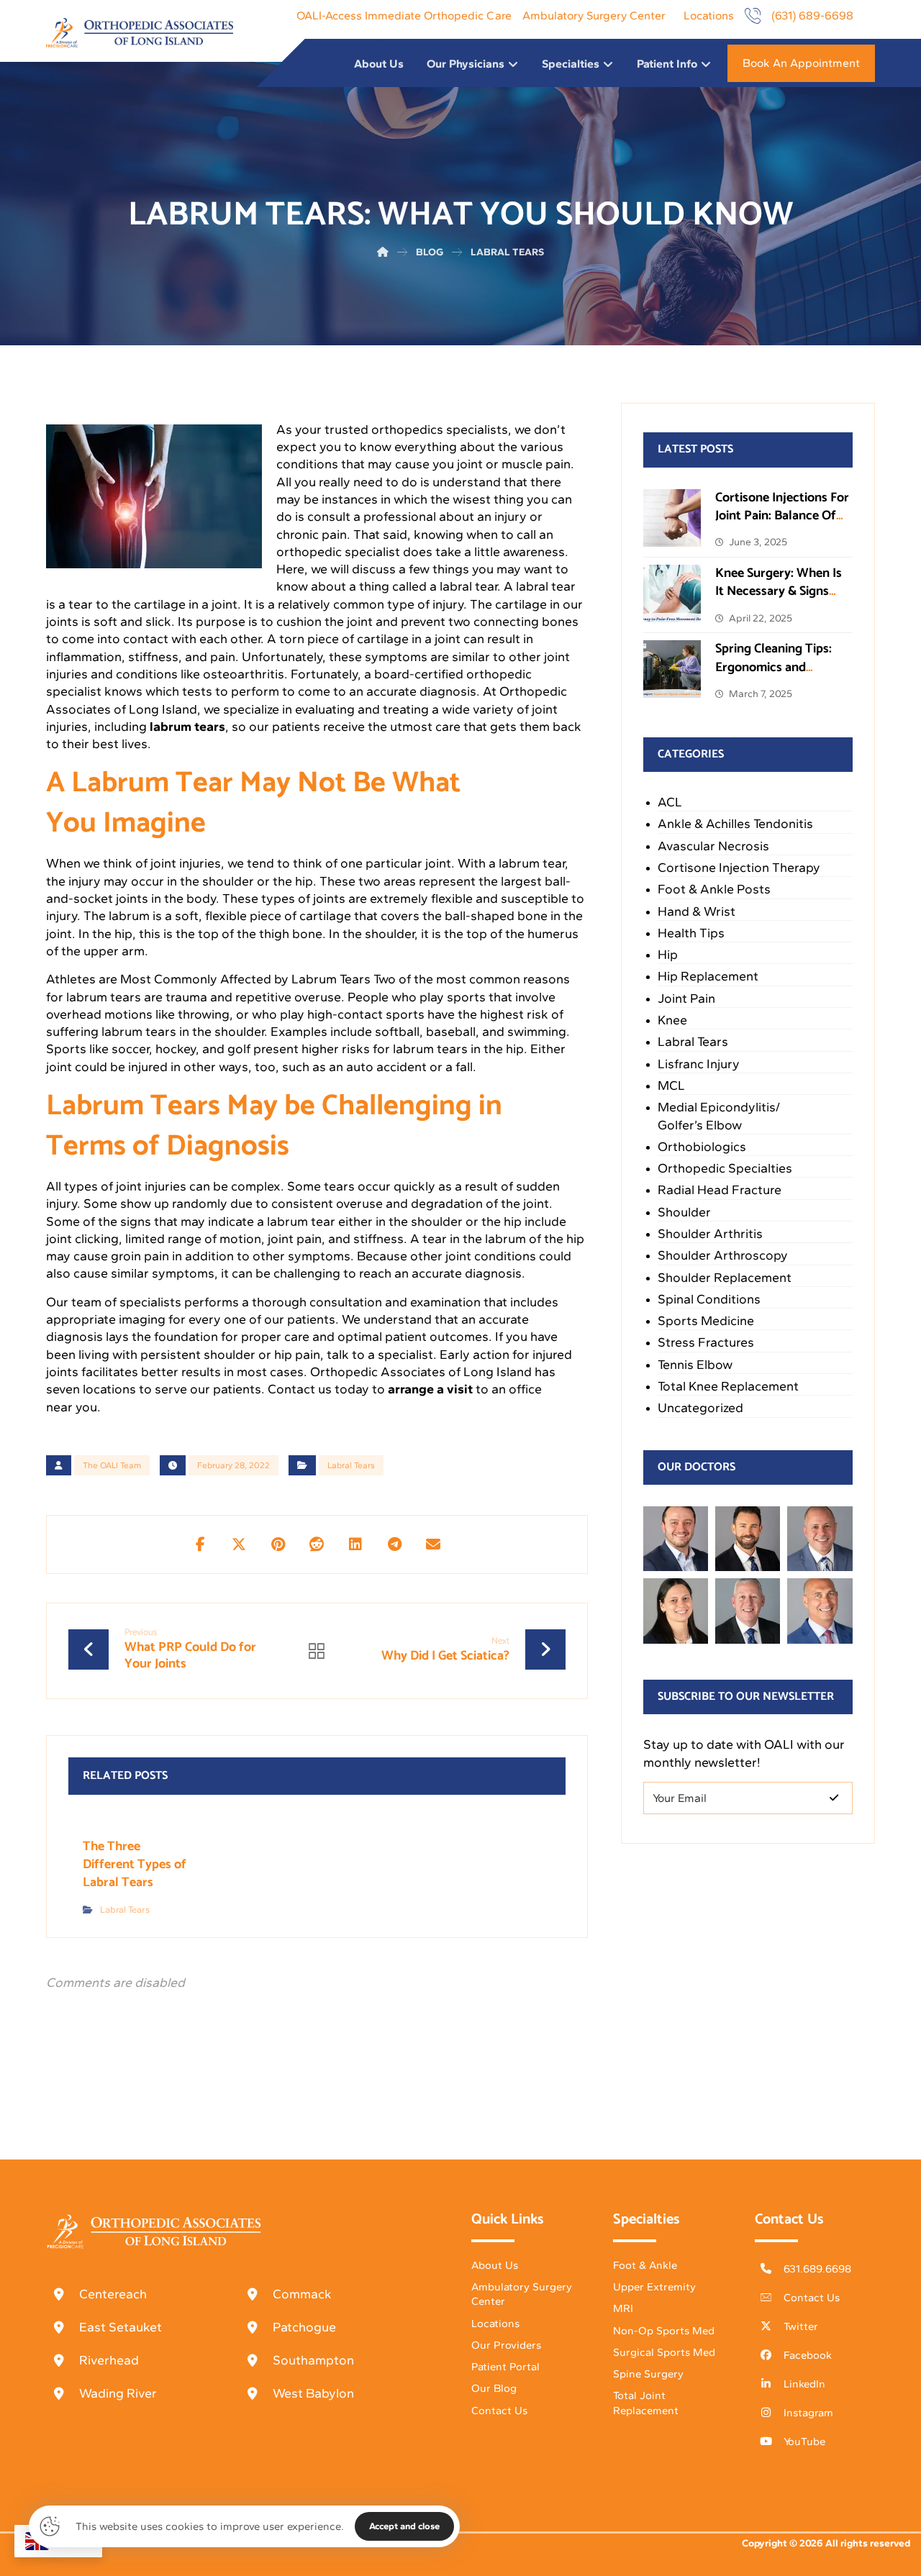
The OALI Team (112, 1465)
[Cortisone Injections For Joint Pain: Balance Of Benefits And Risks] (672, 518)
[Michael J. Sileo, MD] (820, 1539)
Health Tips (691, 933)
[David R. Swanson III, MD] (748, 1539)
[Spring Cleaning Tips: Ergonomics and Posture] (672, 669)
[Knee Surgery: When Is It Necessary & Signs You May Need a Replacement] (672, 593)
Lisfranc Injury (699, 1064)
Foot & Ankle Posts (714, 889)
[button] (200, 1544)
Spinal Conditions (709, 1299)
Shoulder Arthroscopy (723, 1255)
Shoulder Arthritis (710, 1234)
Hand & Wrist (697, 911)
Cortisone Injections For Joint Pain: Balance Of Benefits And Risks (782, 516)
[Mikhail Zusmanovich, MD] (676, 1539)
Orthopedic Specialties (725, 1168)
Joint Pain (686, 998)
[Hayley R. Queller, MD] (676, 1611)
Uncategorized (700, 1408)
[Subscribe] (834, 1798)
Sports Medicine (706, 1321)
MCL (671, 1086)
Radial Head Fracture (720, 1190)
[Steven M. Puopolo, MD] (748, 1611)
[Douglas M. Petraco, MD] (820, 1611)
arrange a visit (430, 1389)
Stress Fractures (706, 1342)
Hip (668, 955)
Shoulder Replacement (725, 1278)
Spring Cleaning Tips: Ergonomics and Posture (773, 667)
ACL (670, 802)
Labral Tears (351, 1465)
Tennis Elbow (695, 1365)
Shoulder (684, 1212)
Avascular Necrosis (713, 846)
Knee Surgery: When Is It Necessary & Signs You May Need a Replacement (779, 601)
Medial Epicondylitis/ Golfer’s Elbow (719, 1116)
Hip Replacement (708, 976)
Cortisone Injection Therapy (739, 868)
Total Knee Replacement (728, 1386)
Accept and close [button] (404, 2526)
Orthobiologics (702, 1147)
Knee (672, 1020)
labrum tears (187, 727)
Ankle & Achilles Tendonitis (735, 824)
